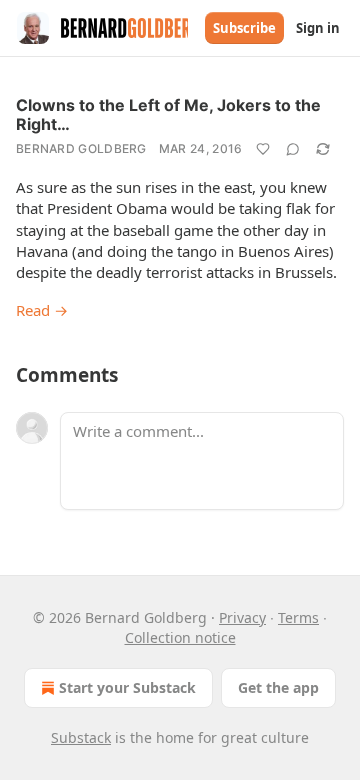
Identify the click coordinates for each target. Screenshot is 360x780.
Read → (42, 310)
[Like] (263, 149)
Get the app (278, 687)
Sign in (318, 28)
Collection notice (180, 637)
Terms (298, 617)
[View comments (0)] (293, 149)
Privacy (242, 617)
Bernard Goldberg (81, 148)
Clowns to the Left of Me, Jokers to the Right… (168, 114)
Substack (81, 737)
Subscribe (244, 28)
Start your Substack (127, 687)
